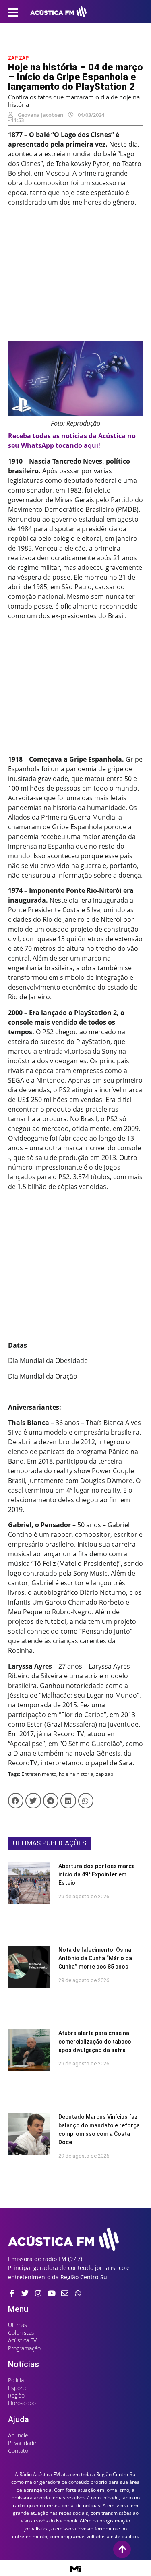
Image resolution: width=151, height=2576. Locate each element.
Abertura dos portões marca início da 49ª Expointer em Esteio (97, 1874)
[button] (16, 1801)
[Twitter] (25, 2293)
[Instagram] (38, 2293)
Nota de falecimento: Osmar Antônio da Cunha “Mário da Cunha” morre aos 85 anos (96, 1958)
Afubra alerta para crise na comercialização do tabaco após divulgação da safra (95, 2042)
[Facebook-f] (12, 2293)
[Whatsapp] (78, 2293)
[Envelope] (65, 2293)
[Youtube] (52, 2293)
